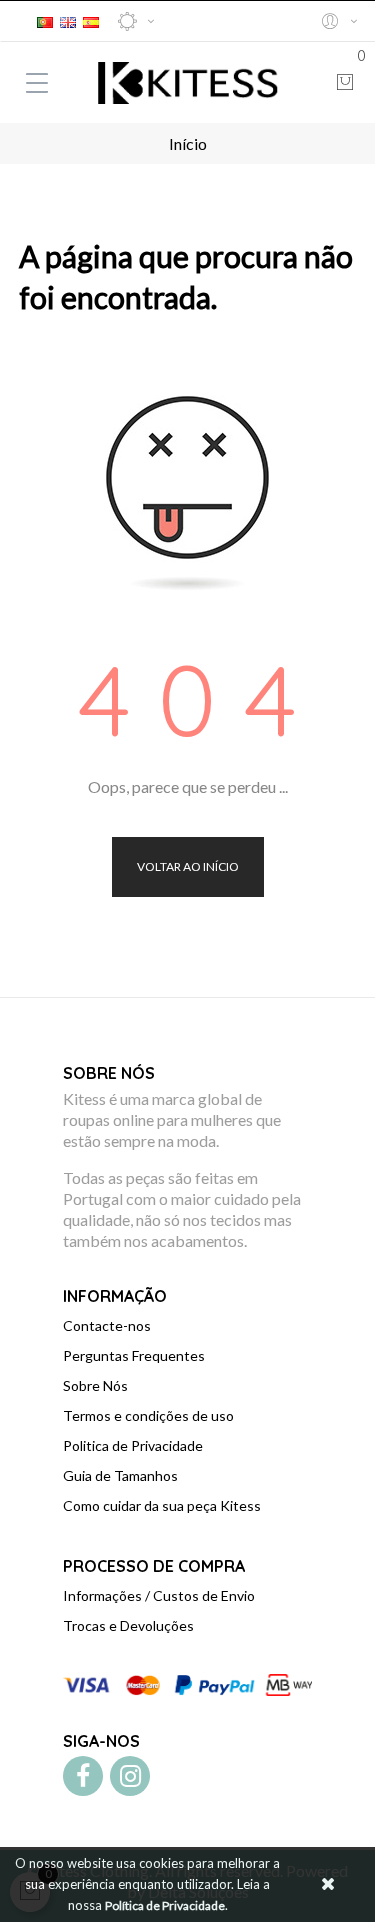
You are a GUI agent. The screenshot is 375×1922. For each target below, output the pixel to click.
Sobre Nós (95, 1385)
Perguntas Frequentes (134, 1355)
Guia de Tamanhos (120, 1475)
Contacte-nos (107, 1325)
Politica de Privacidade (133, 1445)
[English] (68, 19)
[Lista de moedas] (136, 21)
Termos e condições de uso (148, 1415)
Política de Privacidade (165, 1905)
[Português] (45, 19)
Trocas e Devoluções (128, 1625)
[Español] (91, 19)
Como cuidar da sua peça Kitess (162, 1505)
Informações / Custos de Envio (159, 1595)
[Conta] (338, 21)
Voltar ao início (188, 866)
